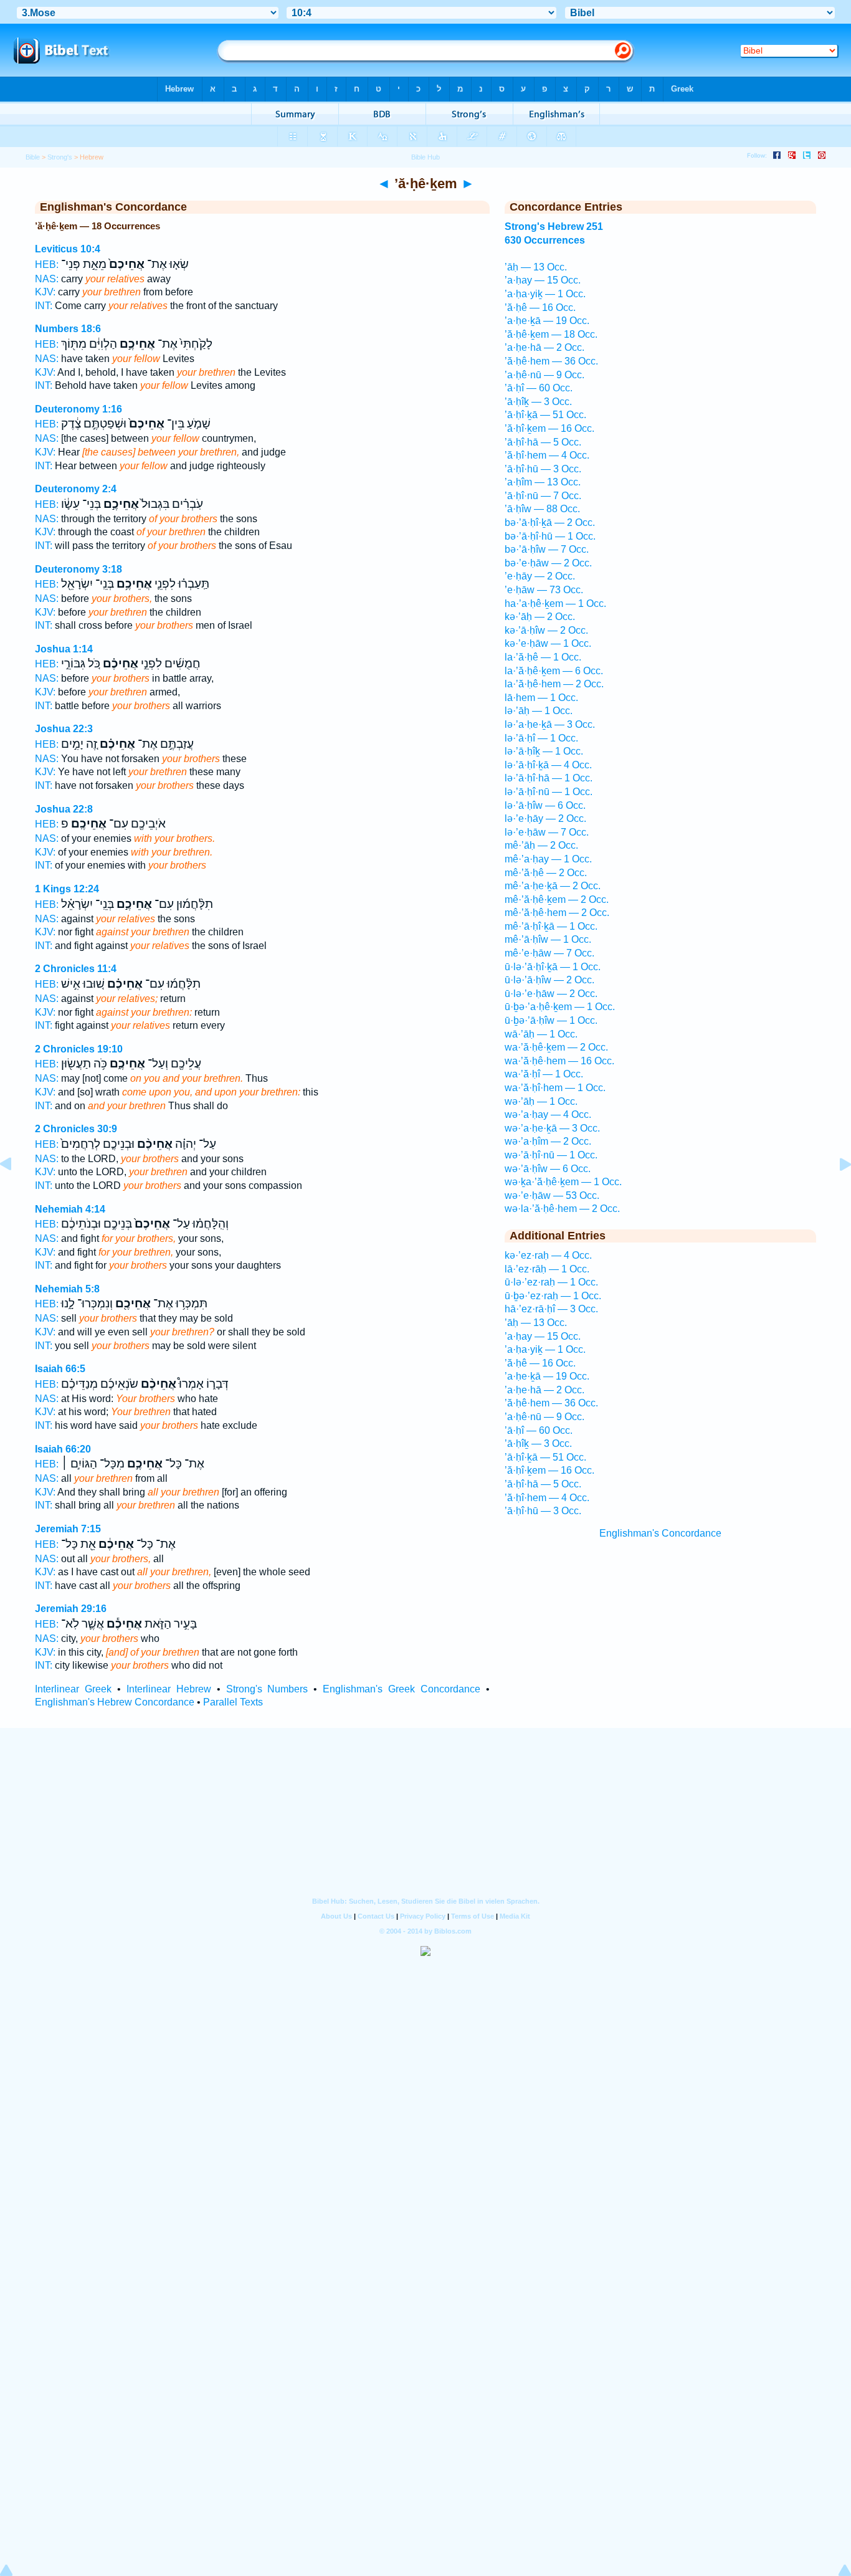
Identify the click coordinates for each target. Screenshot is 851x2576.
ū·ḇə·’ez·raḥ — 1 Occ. (553, 1296)
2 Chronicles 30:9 (76, 1129)
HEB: (47, 265)
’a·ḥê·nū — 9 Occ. (544, 375)
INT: (44, 306)
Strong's (60, 157)
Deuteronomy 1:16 (78, 409)
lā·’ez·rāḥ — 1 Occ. (547, 1269)
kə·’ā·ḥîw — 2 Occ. (546, 630)
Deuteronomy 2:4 (76, 489)
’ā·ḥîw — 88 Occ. (542, 509)
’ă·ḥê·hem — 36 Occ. (551, 361)
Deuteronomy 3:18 (78, 569)
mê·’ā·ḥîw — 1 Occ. (548, 939)
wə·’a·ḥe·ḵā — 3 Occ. (552, 1128)
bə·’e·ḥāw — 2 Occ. (548, 563)
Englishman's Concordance (660, 1533)
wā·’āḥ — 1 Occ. (541, 1034)
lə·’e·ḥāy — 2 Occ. (545, 818)
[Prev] (16, 1192)
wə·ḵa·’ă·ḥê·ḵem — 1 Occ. (563, 1182)
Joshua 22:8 (64, 809)
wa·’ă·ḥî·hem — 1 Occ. (555, 1088)
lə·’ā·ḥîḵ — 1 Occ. (544, 751)
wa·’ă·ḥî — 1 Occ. (544, 1074)
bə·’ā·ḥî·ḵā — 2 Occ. (550, 522)
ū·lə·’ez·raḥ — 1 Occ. (551, 1282)
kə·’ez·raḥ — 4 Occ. (548, 1255)
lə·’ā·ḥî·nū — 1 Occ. (549, 792)
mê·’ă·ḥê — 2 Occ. (546, 873)
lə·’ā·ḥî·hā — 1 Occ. (549, 778)
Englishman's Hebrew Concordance (115, 1702)
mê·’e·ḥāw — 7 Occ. (549, 953)
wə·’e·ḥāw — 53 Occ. (552, 1195)
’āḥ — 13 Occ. (536, 267)
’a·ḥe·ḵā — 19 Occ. (547, 321)
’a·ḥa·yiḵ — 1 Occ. (545, 294)
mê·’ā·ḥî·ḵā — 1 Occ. (551, 926)
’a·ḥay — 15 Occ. (543, 280)
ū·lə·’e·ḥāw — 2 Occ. (551, 994)
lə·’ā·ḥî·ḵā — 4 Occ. (548, 765)
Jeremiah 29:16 (71, 1609)
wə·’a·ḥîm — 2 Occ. (548, 1141)
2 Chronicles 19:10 (79, 1049)
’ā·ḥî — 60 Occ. (539, 388)
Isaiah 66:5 (60, 1369)
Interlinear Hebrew (169, 1689)
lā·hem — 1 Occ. (541, 698)
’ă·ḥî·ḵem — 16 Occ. (549, 428)
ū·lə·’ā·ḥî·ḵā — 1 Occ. (553, 967)
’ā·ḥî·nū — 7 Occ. (543, 496)
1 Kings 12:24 (67, 889)
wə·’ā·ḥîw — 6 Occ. (548, 1169)
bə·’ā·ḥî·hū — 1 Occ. (550, 536)
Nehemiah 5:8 (67, 1289)
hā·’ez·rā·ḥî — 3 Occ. (551, 1309)
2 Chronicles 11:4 (76, 969)
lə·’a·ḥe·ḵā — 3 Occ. (550, 724)
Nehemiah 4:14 (70, 1209)
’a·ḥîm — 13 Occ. (543, 482)
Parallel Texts (233, 1702)
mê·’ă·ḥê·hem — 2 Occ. (557, 913)
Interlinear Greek (73, 1689)
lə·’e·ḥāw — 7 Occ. (547, 832)
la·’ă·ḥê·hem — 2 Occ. (554, 684)
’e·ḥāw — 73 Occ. (544, 590)
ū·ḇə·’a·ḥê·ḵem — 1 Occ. (560, 1007)
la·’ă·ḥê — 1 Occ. (543, 657)
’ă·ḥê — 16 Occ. (540, 308)
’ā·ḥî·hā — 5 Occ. (543, 442)
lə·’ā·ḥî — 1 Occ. (541, 738)
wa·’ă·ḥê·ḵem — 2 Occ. (556, 1047)
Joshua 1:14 (64, 649)
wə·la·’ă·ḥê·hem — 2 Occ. (562, 1209)
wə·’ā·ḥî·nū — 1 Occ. (551, 1155)
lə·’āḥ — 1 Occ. (539, 711)
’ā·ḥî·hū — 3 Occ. (543, 469)
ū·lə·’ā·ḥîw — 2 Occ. (549, 980)
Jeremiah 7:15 (68, 1529)
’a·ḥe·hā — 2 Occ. (544, 347)
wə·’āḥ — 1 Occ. (541, 1101)
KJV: (45, 292)
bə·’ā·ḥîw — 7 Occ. (547, 549)
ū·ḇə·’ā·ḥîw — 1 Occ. (551, 1020)
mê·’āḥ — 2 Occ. (541, 845)
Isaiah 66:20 (63, 1449)
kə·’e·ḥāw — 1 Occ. (548, 643)
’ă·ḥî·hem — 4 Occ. (547, 455)
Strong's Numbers (267, 1689)
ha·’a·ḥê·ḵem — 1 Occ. (555, 603)
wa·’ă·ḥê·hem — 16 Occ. (559, 1061)
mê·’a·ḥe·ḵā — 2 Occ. (553, 886)
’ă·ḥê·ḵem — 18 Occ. (551, 334)
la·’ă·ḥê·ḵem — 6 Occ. (554, 671)
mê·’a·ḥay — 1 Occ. (548, 859)
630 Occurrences (545, 240)
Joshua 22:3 (64, 729)
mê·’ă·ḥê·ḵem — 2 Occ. (557, 899)
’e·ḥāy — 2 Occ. (540, 576)
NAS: (47, 279)
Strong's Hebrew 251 (554, 227)
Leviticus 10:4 (68, 249)
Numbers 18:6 (68, 329)
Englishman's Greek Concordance (402, 1689)
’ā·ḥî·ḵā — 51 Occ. (545, 415)
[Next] (835, 1192)
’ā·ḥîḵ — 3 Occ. (538, 402)
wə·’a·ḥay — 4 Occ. (548, 1114)
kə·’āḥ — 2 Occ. (540, 617)
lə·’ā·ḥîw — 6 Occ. (545, 805)
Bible (33, 157)
